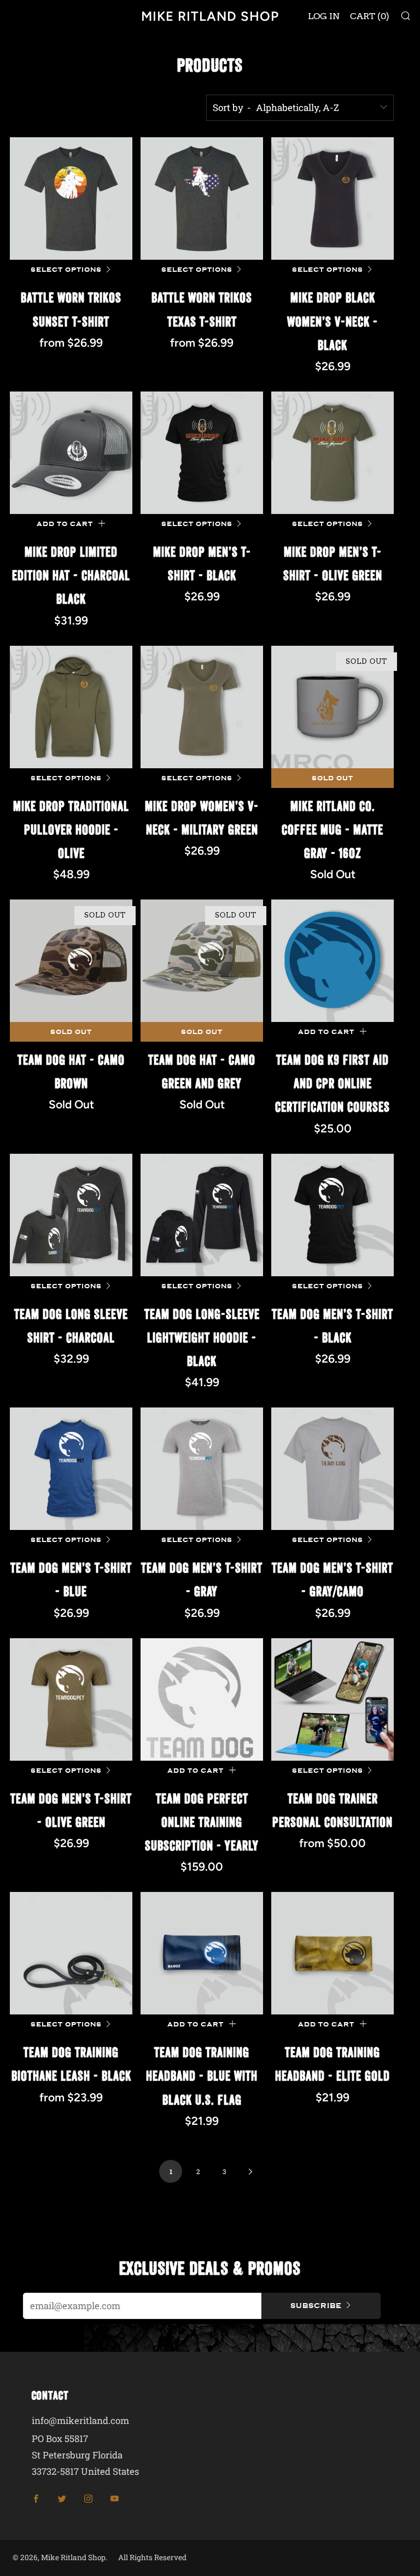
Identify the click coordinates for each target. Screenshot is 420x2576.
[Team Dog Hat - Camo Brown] (71, 961)
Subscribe (316, 2306)
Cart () (370, 16)
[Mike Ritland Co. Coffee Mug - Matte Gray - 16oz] (332, 707)
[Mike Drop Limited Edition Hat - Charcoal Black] (71, 453)
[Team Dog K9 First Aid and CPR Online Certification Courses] (332, 961)
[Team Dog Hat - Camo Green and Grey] (202, 961)
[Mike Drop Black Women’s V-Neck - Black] (332, 198)
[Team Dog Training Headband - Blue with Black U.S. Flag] (202, 1953)
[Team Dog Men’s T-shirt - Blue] (71, 1469)
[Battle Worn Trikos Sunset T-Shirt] (71, 198)
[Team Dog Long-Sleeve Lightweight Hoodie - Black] (202, 1215)
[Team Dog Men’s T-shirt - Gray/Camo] (332, 1469)
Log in (324, 16)
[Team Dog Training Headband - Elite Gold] (332, 1953)
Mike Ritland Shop (210, 16)
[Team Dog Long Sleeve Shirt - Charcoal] (71, 1215)
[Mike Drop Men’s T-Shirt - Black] (202, 453)
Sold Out (332, 778)
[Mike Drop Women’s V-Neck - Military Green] (202, 707)
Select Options (66, 270)
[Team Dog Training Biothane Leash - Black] (71, 1953)
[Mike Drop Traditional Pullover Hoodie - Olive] (71, 707)
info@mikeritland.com (80, 2420)
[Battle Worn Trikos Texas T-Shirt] (202, 198)
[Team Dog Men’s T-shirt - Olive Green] (71, 1699)
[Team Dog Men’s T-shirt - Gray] (202, 1469)
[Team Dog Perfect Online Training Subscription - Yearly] (202, 1699)
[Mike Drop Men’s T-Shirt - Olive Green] (332, 453)
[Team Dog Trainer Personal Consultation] (332, 1699)
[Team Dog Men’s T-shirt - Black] (332, 1215)
